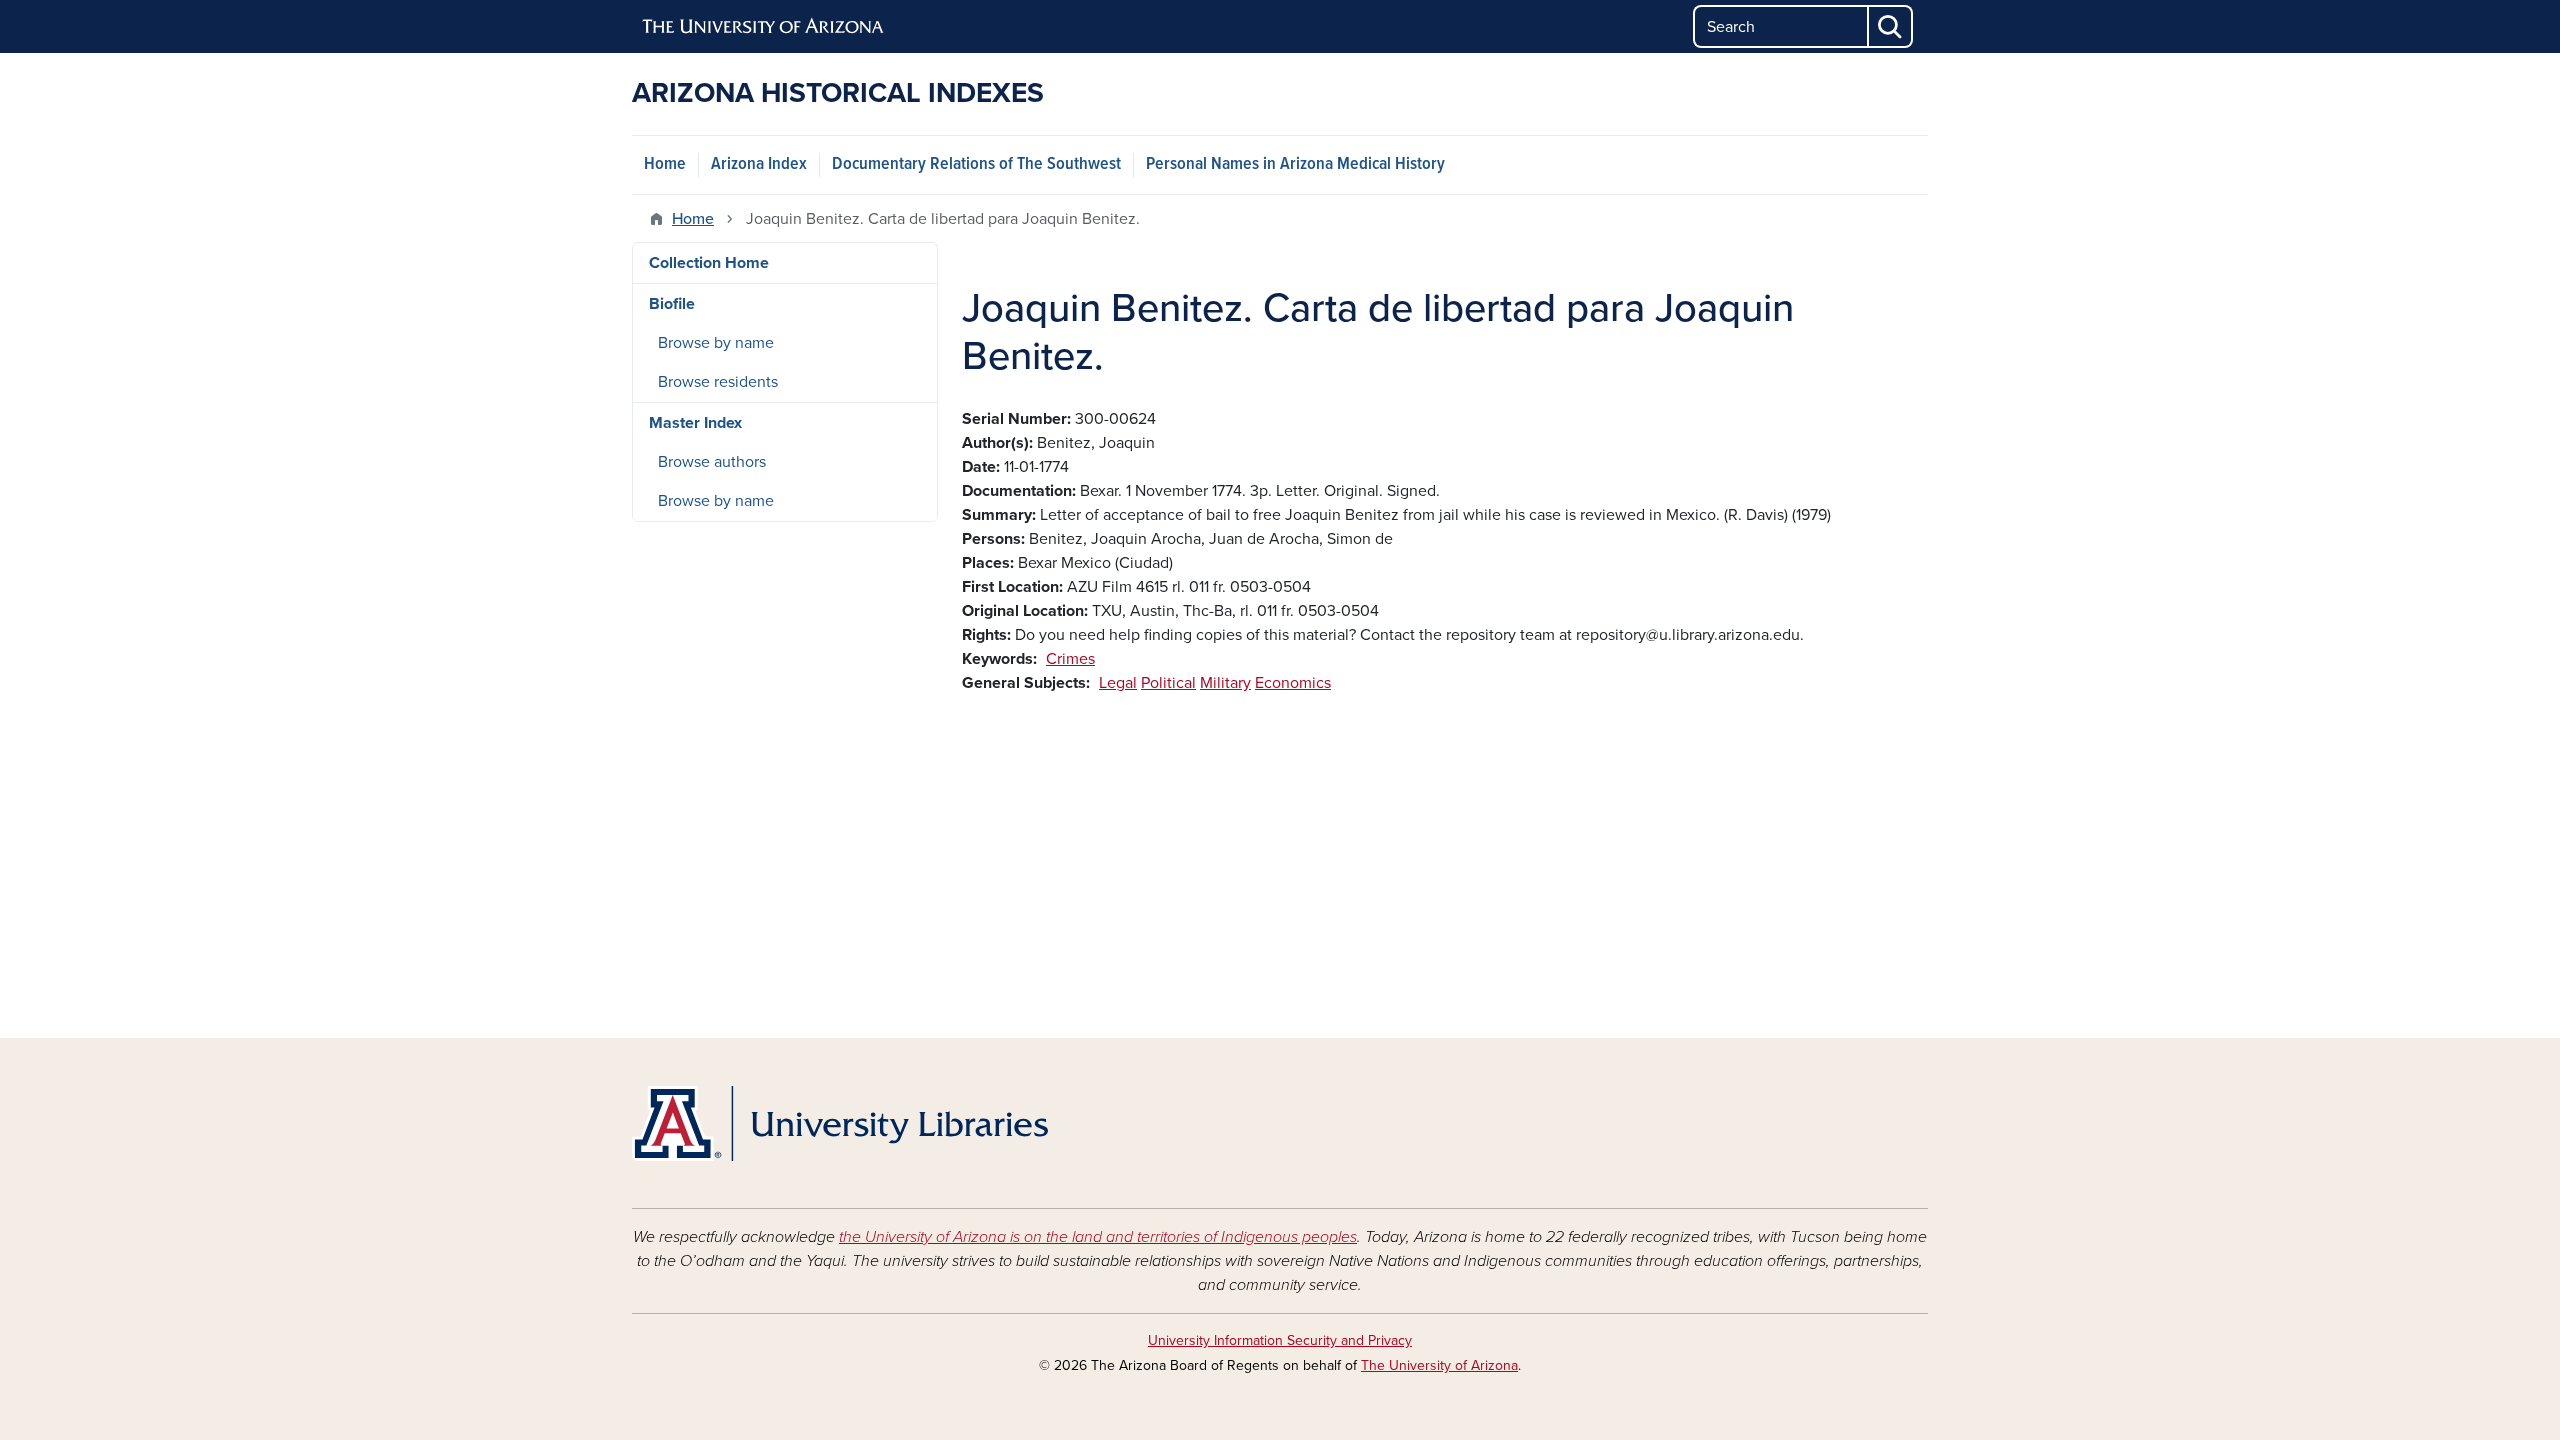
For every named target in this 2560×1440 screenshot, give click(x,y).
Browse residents (718, 382)
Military (1225, 683)
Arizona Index (759, 164)
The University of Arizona (1439, 1365)
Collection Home (709, 263)
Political (1168, 683)
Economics (1293, 683)
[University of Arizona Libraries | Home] (840, 1123)
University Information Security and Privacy (1280, 1340)
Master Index (695, 423)
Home (665, 164)
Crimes (1070, 659)
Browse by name (716, 343)
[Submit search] (1891, 26)
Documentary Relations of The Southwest (976, 164)
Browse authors (712, 462)
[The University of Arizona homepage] (764, 27)
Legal (1118, 683)
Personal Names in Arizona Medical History (1295, 164)
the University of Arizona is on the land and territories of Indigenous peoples (1098, 1237)
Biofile (672, 304)
